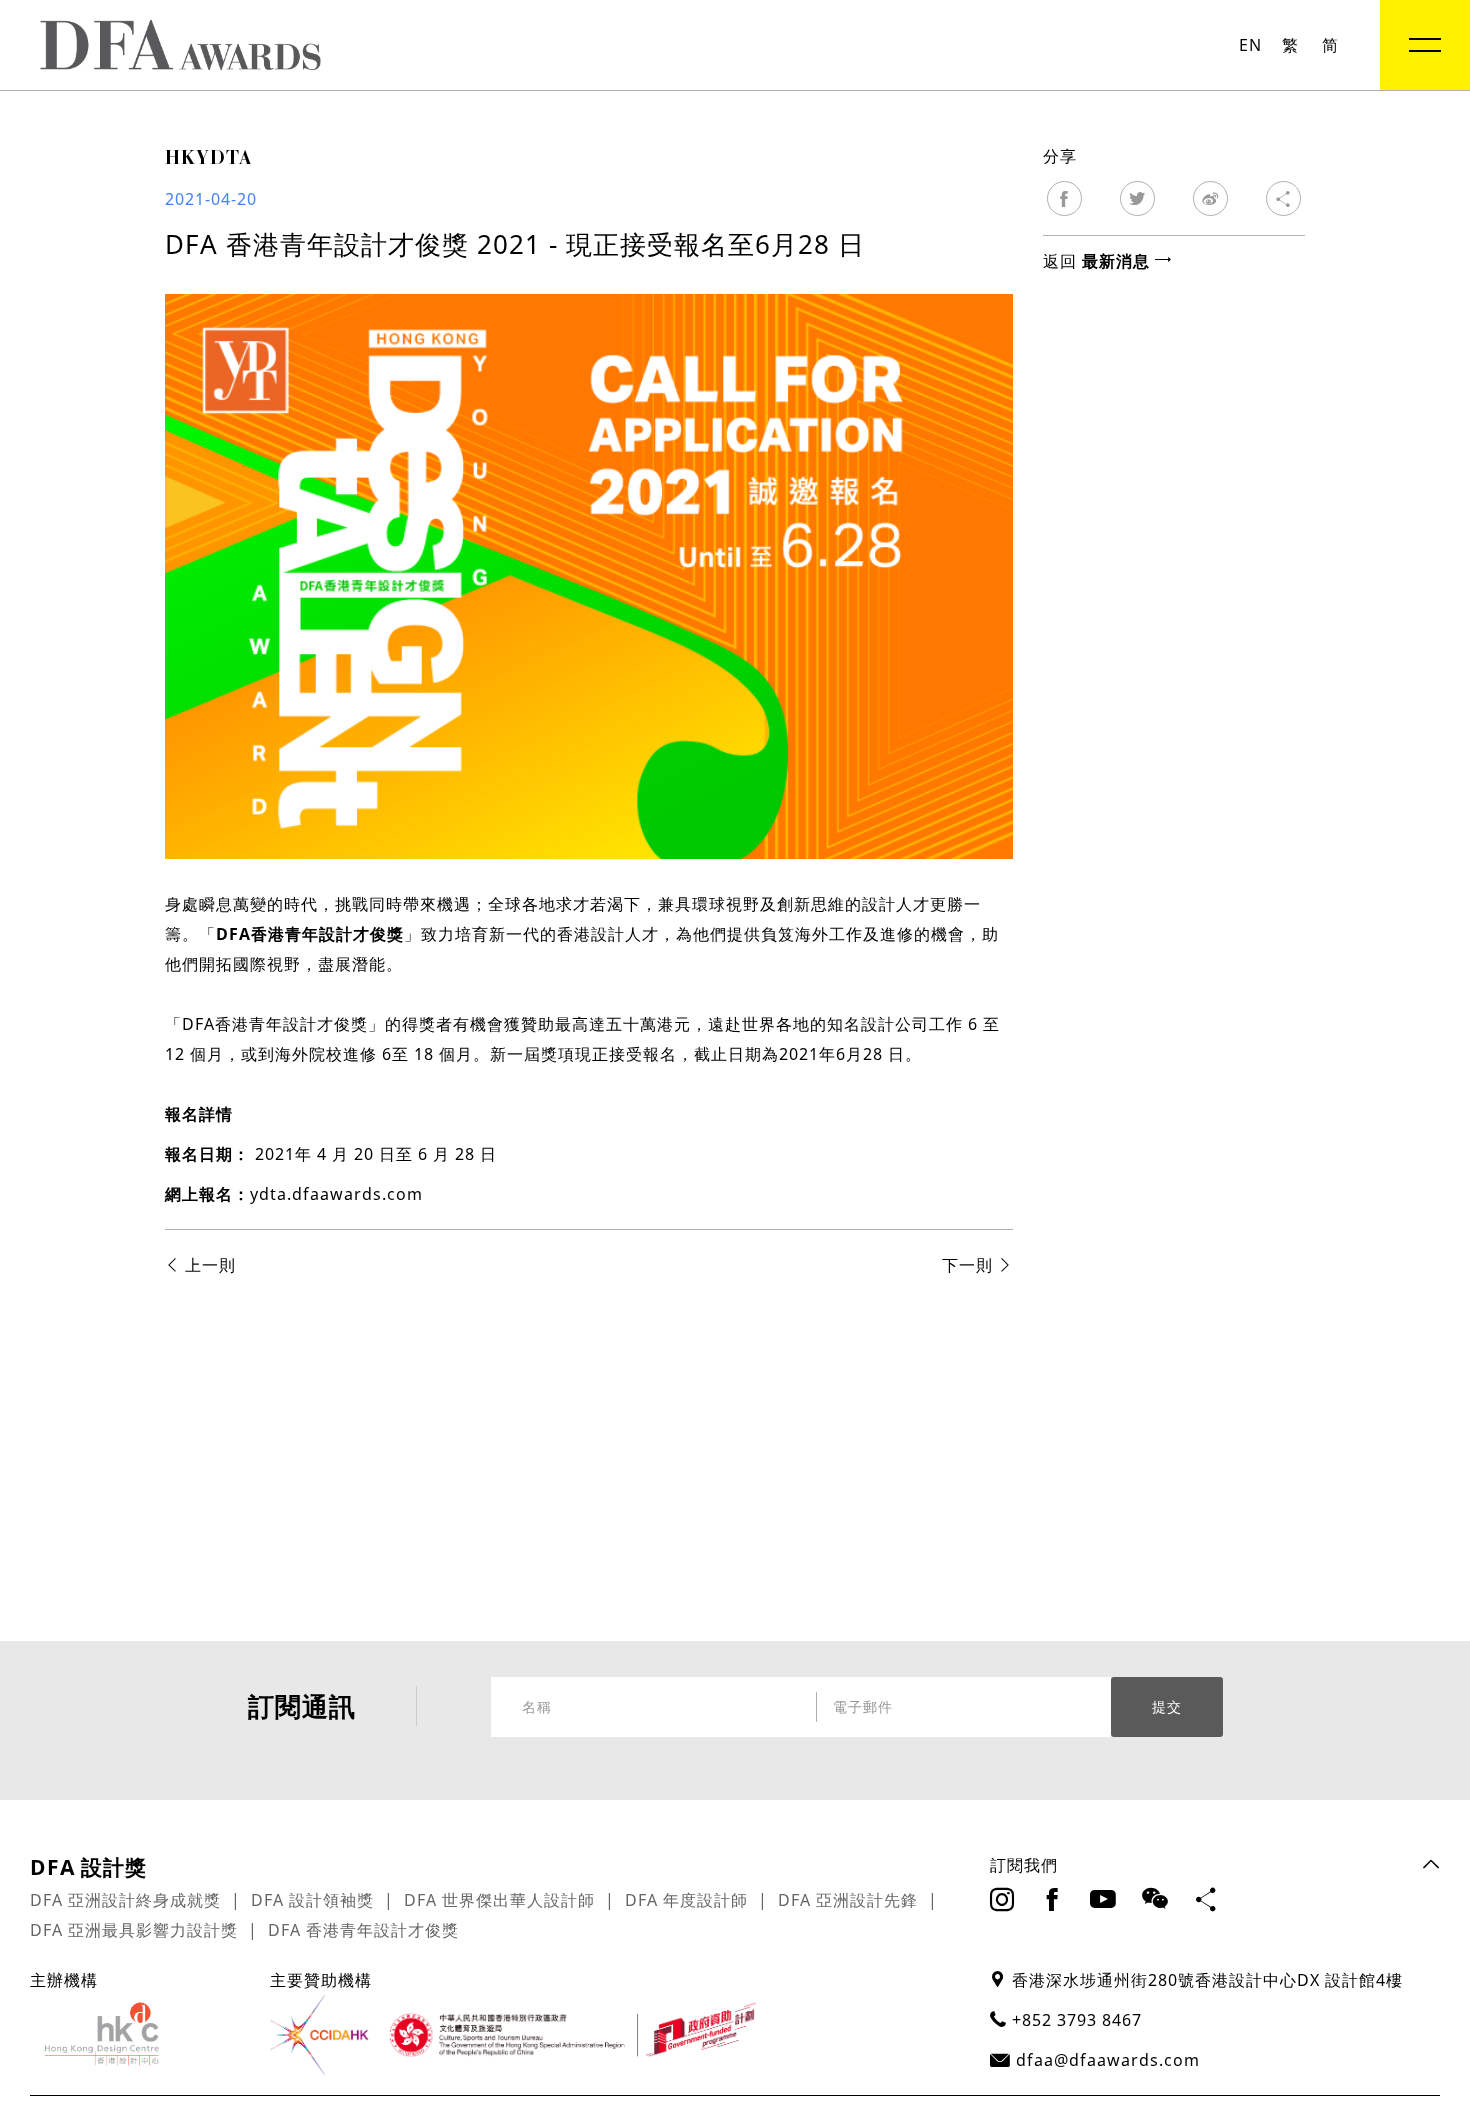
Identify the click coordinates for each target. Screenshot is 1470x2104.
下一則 (970, 1265)
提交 (1167, 1707)
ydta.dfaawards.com (336, 1194)
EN (1250, 45)
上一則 (208, 1265)
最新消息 (1118, 261)
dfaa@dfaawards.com (1108, 2060)
